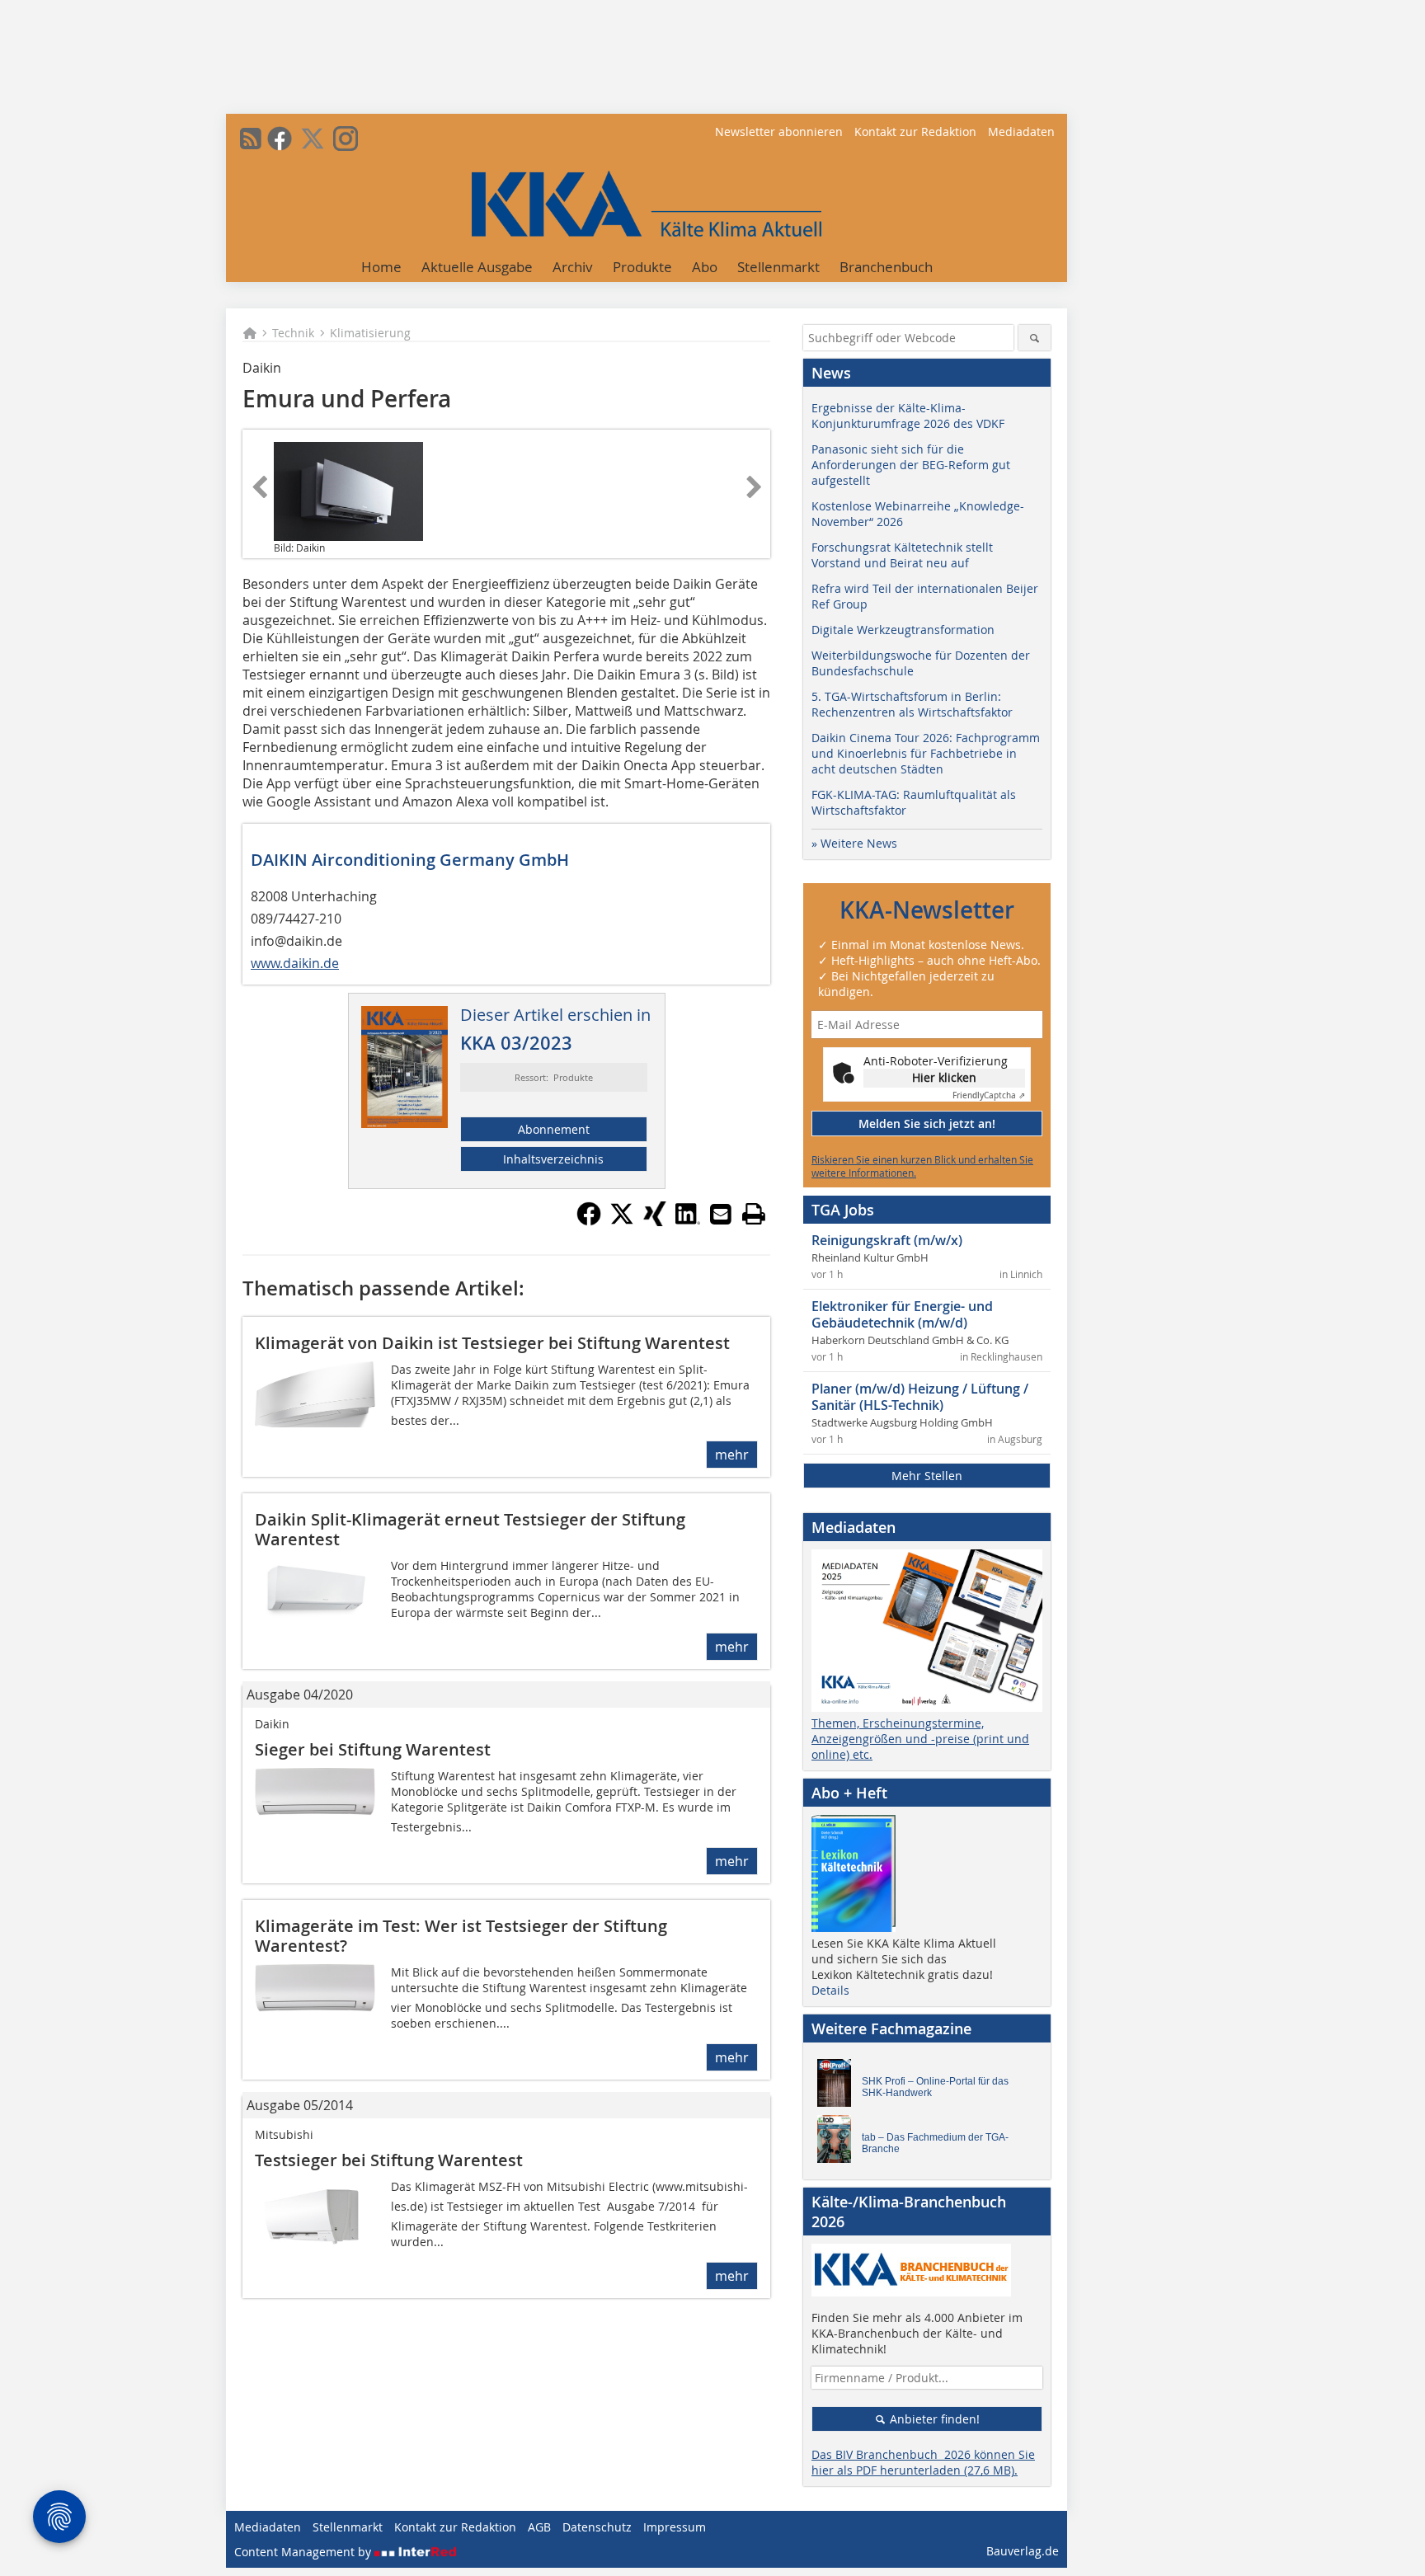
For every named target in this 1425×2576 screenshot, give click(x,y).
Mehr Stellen (927, 1476)
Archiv (573, 267)
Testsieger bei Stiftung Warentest (389, 2160)
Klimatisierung (370, 333)
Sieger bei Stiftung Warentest (373, 1749)
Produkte (642, 267)
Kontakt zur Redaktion (915, 132)
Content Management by (304, 2552)
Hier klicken (944, 1077)
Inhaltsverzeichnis (553, 1159)
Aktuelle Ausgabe (477, 267)
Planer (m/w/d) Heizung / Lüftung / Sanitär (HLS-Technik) (920, 1397)
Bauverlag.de (1023, 2551)
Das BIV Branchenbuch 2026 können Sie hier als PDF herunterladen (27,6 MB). (923, 2462)
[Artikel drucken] (754, 1214)
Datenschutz (597, 2527)
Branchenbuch (886, 267)
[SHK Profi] (839, 2087)
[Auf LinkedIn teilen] (688, 1221)
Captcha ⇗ (989, 1095)
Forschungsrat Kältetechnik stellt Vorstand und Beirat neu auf (902, 555)
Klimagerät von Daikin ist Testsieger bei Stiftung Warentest (492, 1343)
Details (830, 1990)
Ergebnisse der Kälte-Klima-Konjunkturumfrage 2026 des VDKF (908, 416)
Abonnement (554, 1129)
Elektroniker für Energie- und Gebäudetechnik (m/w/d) (902, 1314)
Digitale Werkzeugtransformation (903, 630)
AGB (539, 2527)
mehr (732, 1455)
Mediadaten (1021, 132)
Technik (293, 333)
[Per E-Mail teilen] (721, 1214)
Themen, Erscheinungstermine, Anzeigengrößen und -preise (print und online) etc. (920, 1739)
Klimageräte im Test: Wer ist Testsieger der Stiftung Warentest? (461, 1936)
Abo (705, 267)
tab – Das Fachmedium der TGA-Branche (935, 2143)
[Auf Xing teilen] (655, 1221)
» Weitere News (854, 843)
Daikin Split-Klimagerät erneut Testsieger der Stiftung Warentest (470, 1529)
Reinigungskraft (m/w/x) (887, 1240)
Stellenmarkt (778, 267)
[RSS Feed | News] (251, 139)
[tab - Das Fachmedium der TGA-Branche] (839, 2143)
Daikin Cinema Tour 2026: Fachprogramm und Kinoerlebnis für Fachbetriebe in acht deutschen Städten (926, 753)
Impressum (675, 2527)
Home (381, 267)
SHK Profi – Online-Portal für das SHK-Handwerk (935, 2087)
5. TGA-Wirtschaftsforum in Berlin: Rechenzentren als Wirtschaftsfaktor (912, 704)
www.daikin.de (295, 963)
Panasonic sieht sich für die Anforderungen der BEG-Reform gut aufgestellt (911, 465)
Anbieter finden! (933, 2419)
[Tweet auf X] (622, 1221)
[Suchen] (1035, 338)
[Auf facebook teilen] (589, 1221)
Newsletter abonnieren (779, 132)
